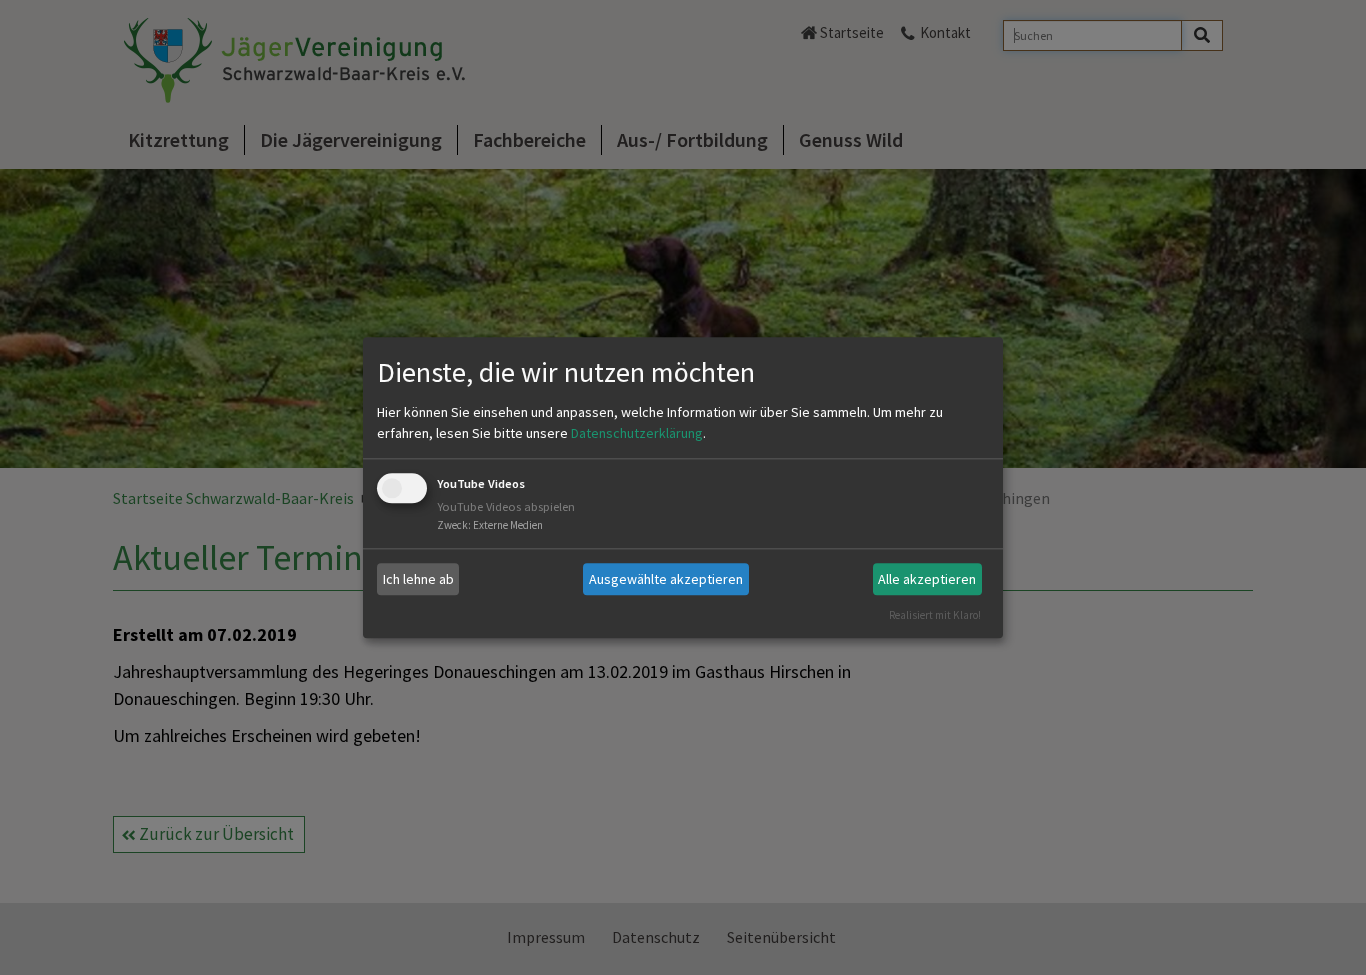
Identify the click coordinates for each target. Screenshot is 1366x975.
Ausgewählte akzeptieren (666, 579)
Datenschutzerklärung (637, 434)
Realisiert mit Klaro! (935, 615)
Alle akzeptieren (927, 579)
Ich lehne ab (418, 579)
